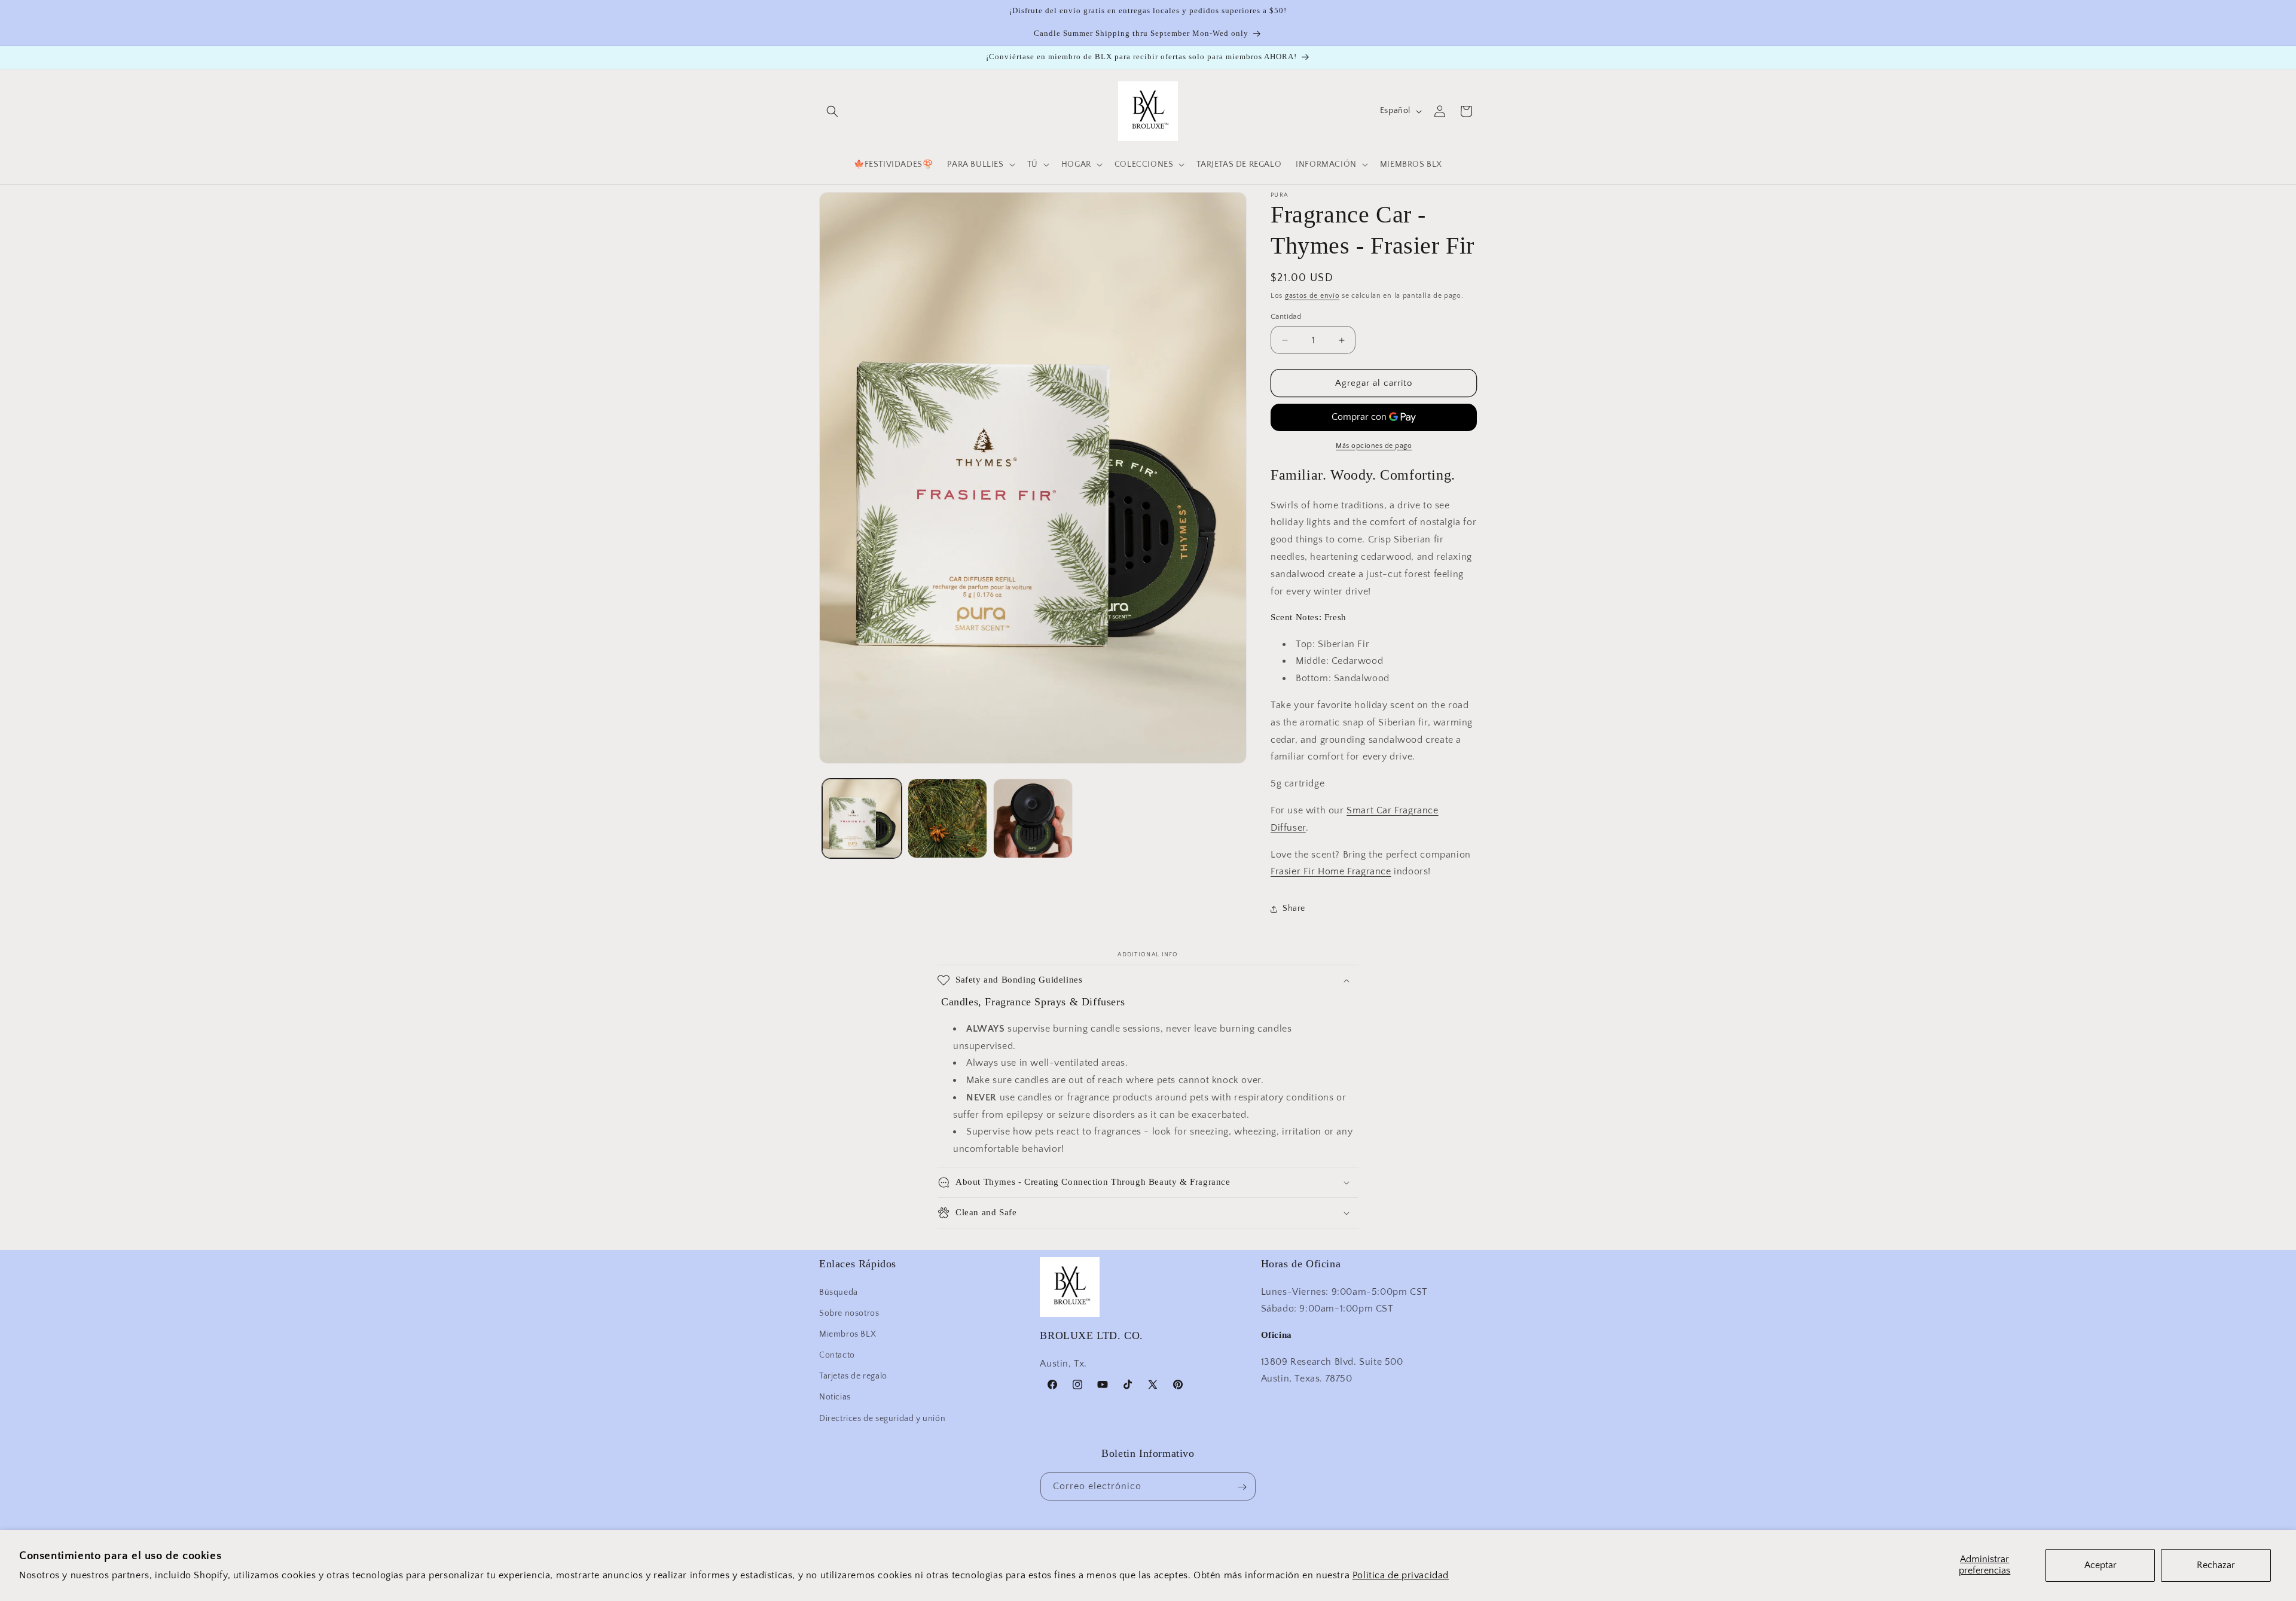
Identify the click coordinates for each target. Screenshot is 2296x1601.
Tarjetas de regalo (853, 1376)
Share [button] (1294, 908)
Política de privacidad (1401, 1575)
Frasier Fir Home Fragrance (1331, 872)
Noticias (835, 1397)
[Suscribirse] (1242, 1487)
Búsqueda (839, 1292)
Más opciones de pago (1374, 446)
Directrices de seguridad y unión (882, 1418)
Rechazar (2216, 1565)
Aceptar (2100, 1565)
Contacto (837, 1355)
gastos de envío (1312, 296)
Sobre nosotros (849, 1313)
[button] (832, 111)
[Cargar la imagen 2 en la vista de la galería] (947, 818)
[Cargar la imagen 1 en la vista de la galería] (862, 818)
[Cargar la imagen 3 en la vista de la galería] (1033, 818)
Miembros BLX (848, 1334)
